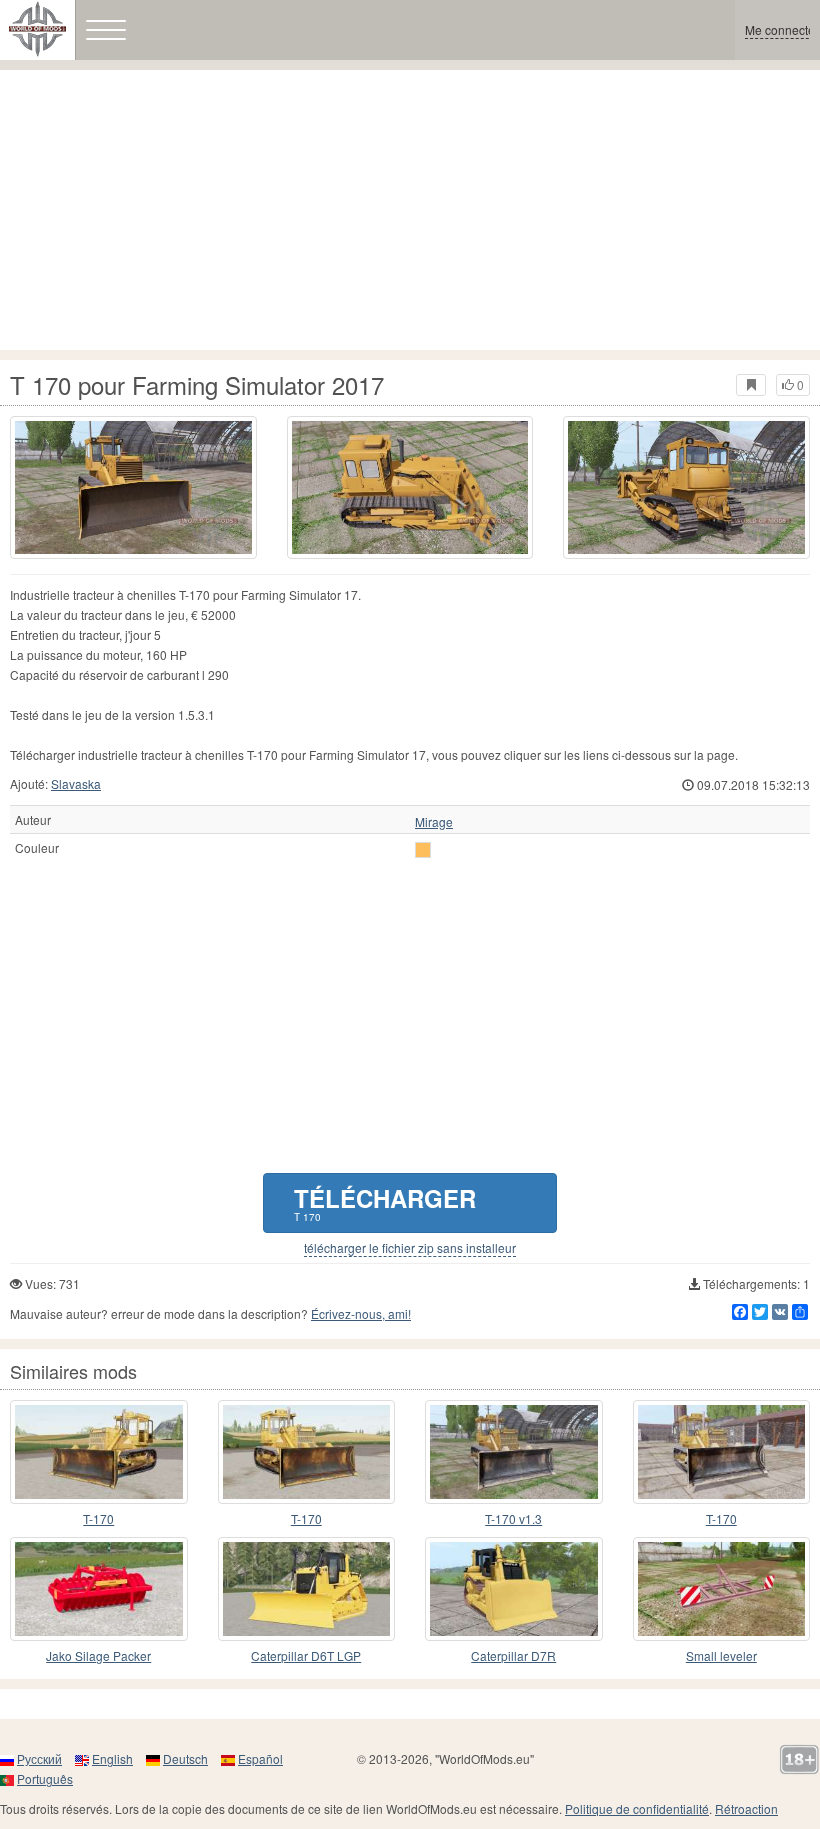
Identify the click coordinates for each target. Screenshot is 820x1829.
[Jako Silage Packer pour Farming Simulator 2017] (99, 1589)
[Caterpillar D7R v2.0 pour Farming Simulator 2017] (514, 1589)
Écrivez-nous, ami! (361, 1313)
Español (260, 1758)
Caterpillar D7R (513, 1655)
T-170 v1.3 (513, 1518)
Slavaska (76, 783)
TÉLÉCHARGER (385, 1202)
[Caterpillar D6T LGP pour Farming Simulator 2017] (307, 1589)
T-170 (98, 1518)
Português (45, 1778)
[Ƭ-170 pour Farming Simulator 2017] (307, 1452)
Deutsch (185, 1758)
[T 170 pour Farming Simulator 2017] (133, 487)
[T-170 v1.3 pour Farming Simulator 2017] (514, 1452)
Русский (39, 1758)
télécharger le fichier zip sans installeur (410, 1248)
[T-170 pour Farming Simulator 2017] (722, 1452)
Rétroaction (746, 1808)
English (112, 1758)
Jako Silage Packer (98, 1655)
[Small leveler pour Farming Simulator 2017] (722, 1589)
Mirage (434, 822)
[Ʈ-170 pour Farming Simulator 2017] (99, 1452)
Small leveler (721, 1655)
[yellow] (423, 850)
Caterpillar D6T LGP (306, 1655)
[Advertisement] (410, 210)
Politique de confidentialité (637, 1808)
